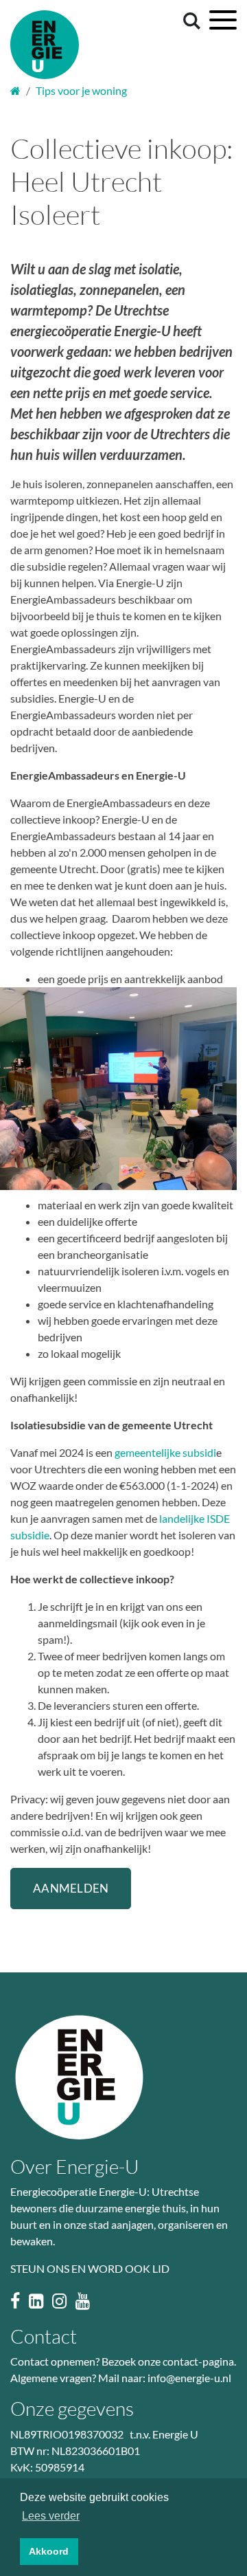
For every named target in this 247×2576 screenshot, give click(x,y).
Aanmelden (71, 1888)
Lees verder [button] (51, 2516)
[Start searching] (189, 20)
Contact (44, 2336)
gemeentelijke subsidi (165, 1452)
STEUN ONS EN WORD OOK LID (90, 2268)
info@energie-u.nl (189, 2378)
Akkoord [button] (49, 2551)
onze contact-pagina (186, 2361)
